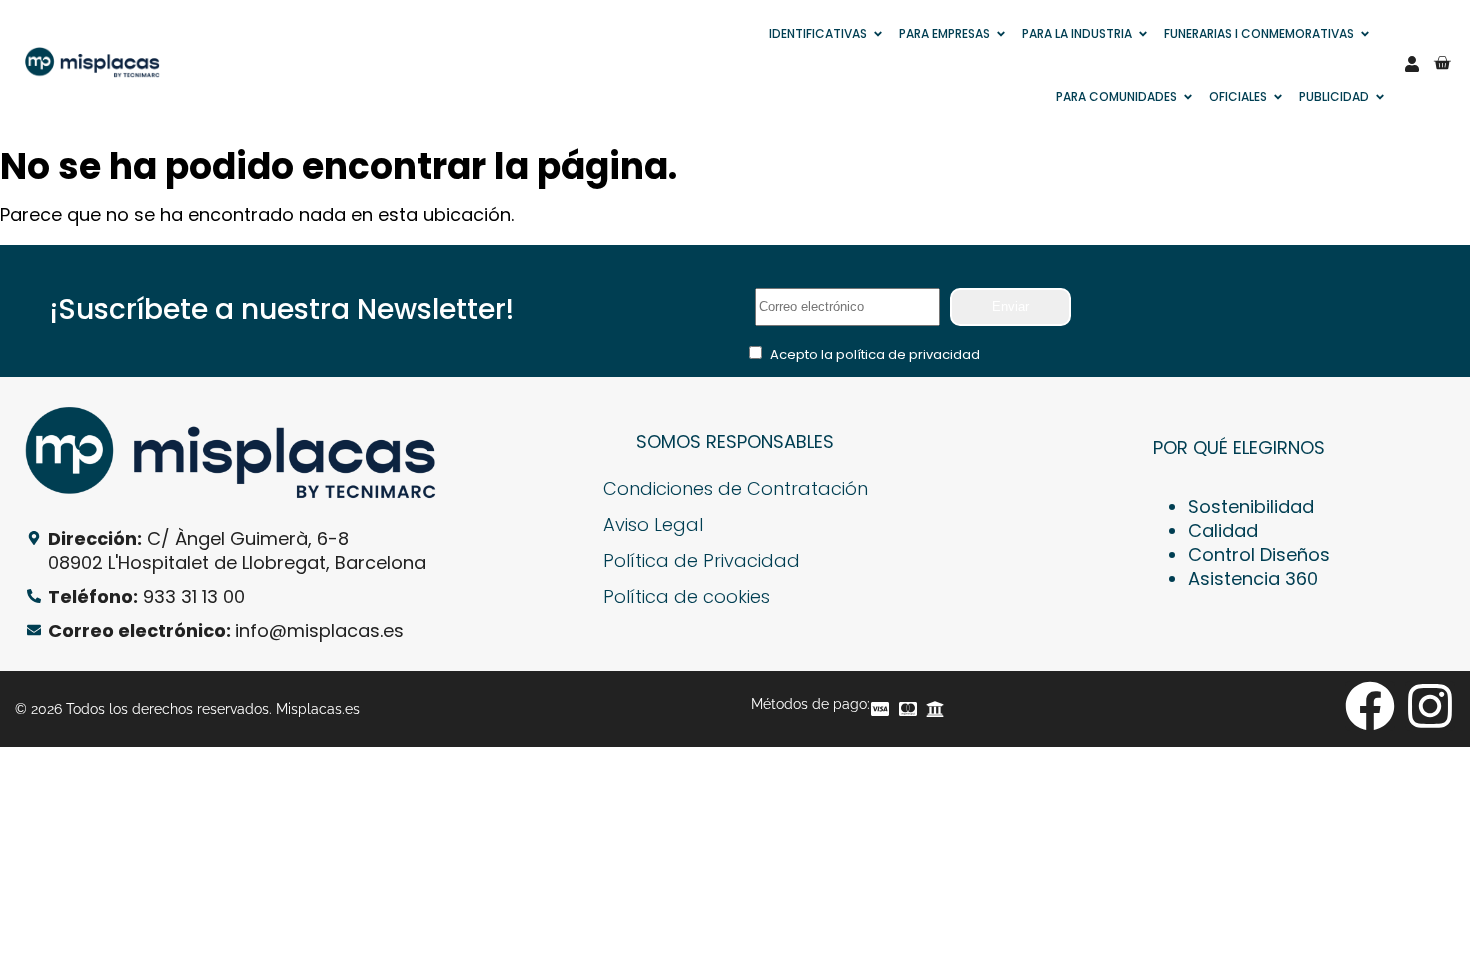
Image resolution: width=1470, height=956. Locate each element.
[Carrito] (1442, 63)
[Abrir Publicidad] (1380, 97)
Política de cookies (686, 596)
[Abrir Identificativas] (878, 34)
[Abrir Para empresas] (1001, 34)
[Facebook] (1370, 706)
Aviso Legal (653, 524)
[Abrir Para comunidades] (1188, 97)
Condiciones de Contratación (735, 488)
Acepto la (875, 354)
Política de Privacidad (701, 560)
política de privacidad (908, 354)
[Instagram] (1430, 706)
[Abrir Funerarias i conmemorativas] (1365, 34)
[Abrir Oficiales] (1278, 97)
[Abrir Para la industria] (1143, 34)
